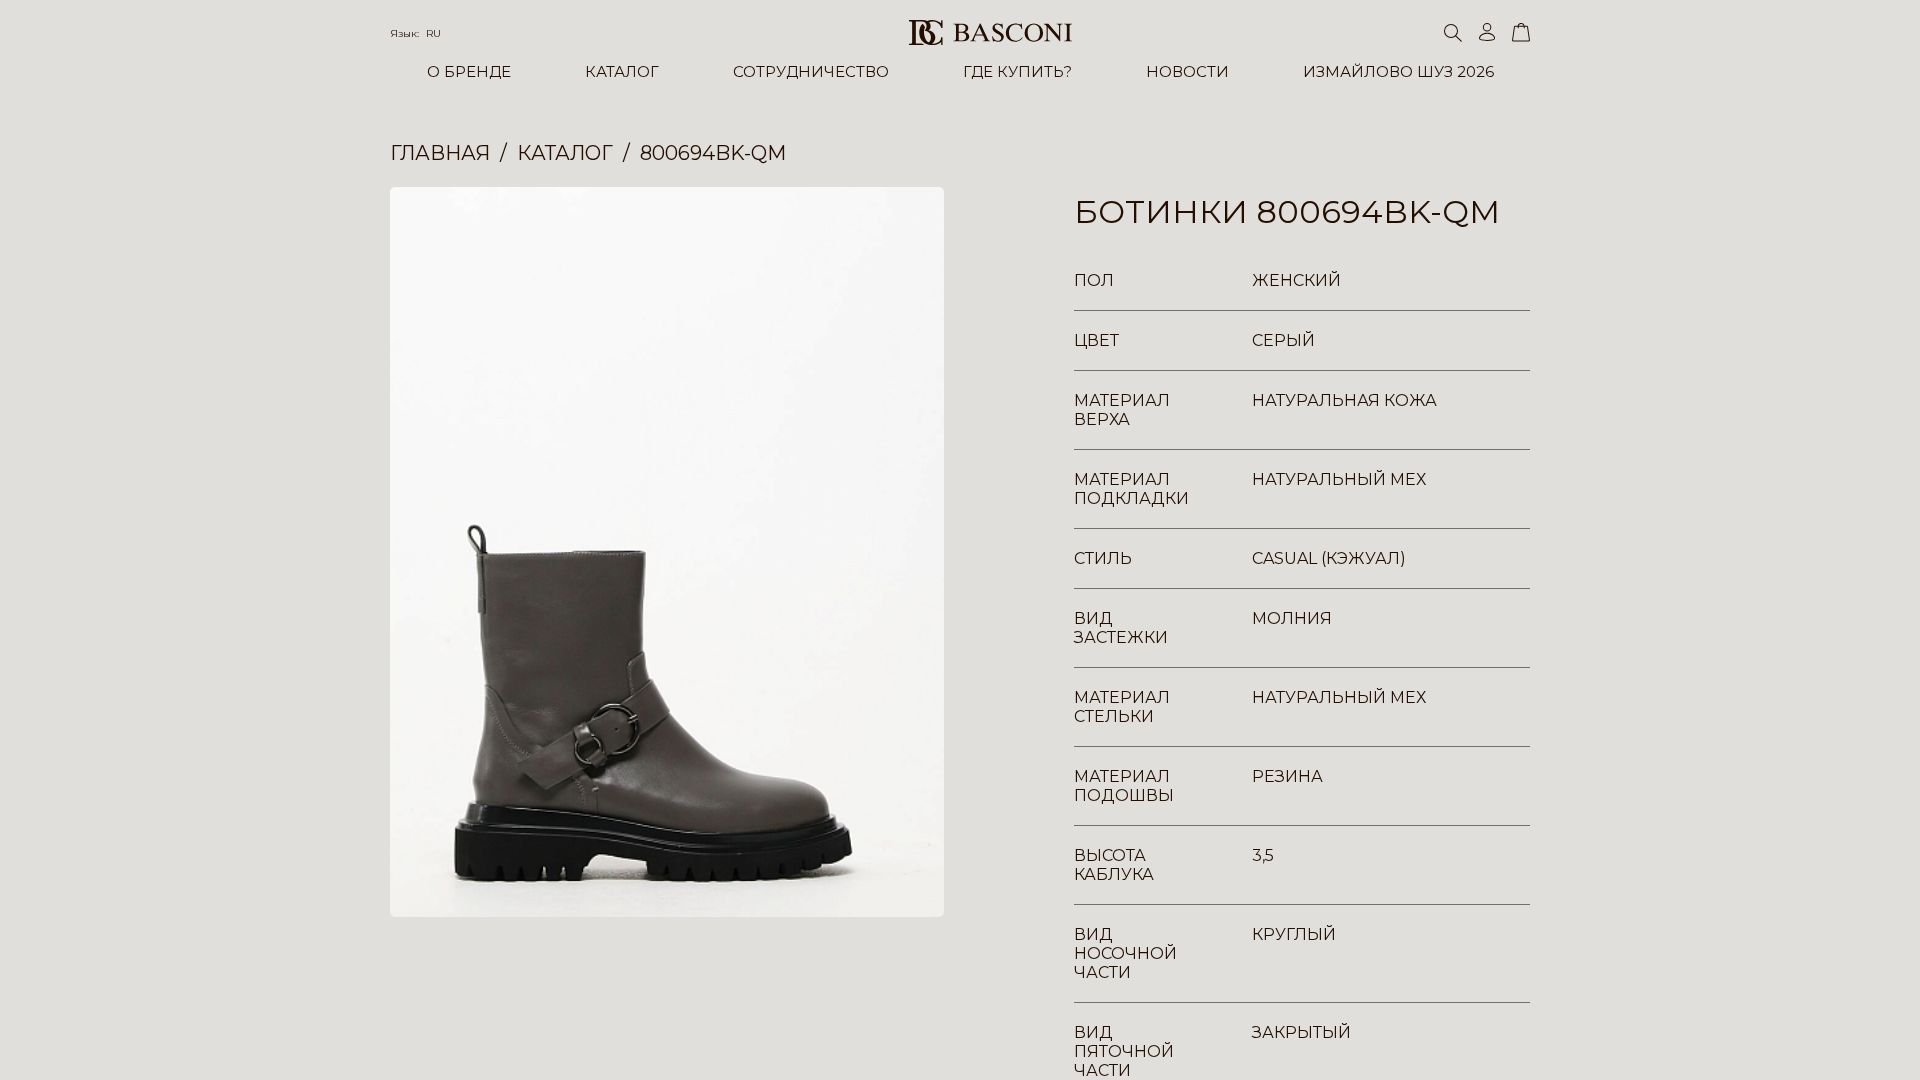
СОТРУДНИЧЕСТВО (811, 71)
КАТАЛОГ (622, 71)
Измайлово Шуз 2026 (1398, 71)
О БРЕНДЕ (469, 71)
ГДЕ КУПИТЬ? (1017, 71)
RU (433, 33)
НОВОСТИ (1187, 71)
